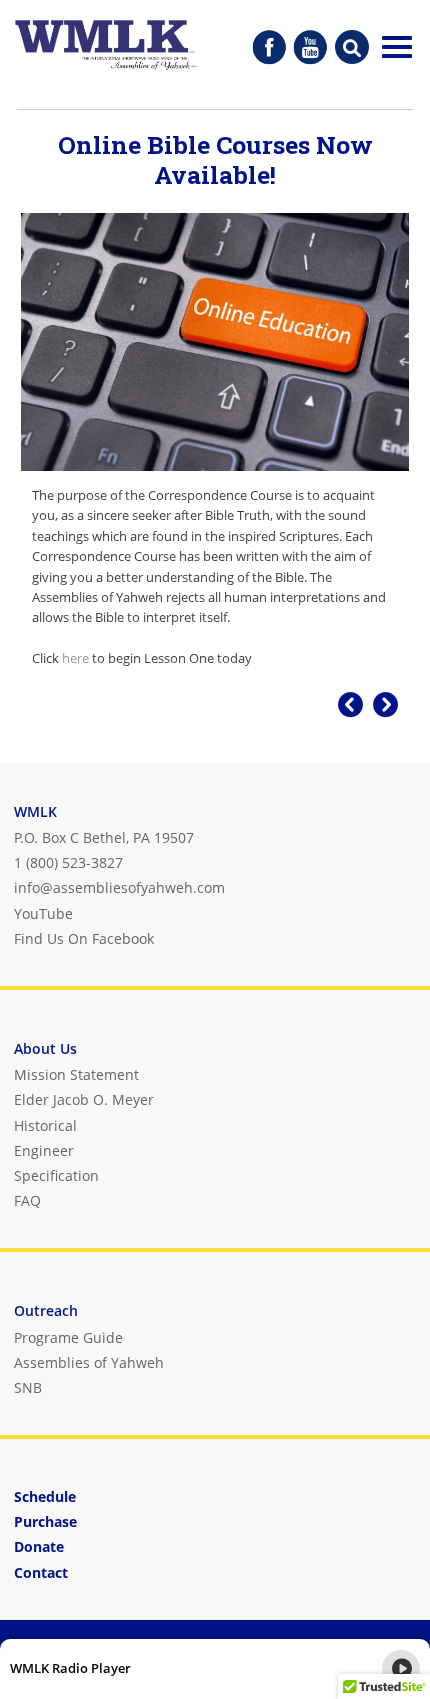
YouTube (43, 913)
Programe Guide (68, 1337)
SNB (28, 1387)
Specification (56, 1175)
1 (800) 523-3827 (68, 862)
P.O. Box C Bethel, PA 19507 (104, 837)
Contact (41, 1572)
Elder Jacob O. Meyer (84, 1099)
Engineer (44, 1150)
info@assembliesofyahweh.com (119, 887)
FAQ (27, 1200)
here (75, 658)
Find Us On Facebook (84, 938)
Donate (39, 1546)
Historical (45, 1125)
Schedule (45, 1496)
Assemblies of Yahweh (89, 1362)
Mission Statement (76, 1074)
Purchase (45, 1521)
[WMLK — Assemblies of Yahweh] (106, 47)
